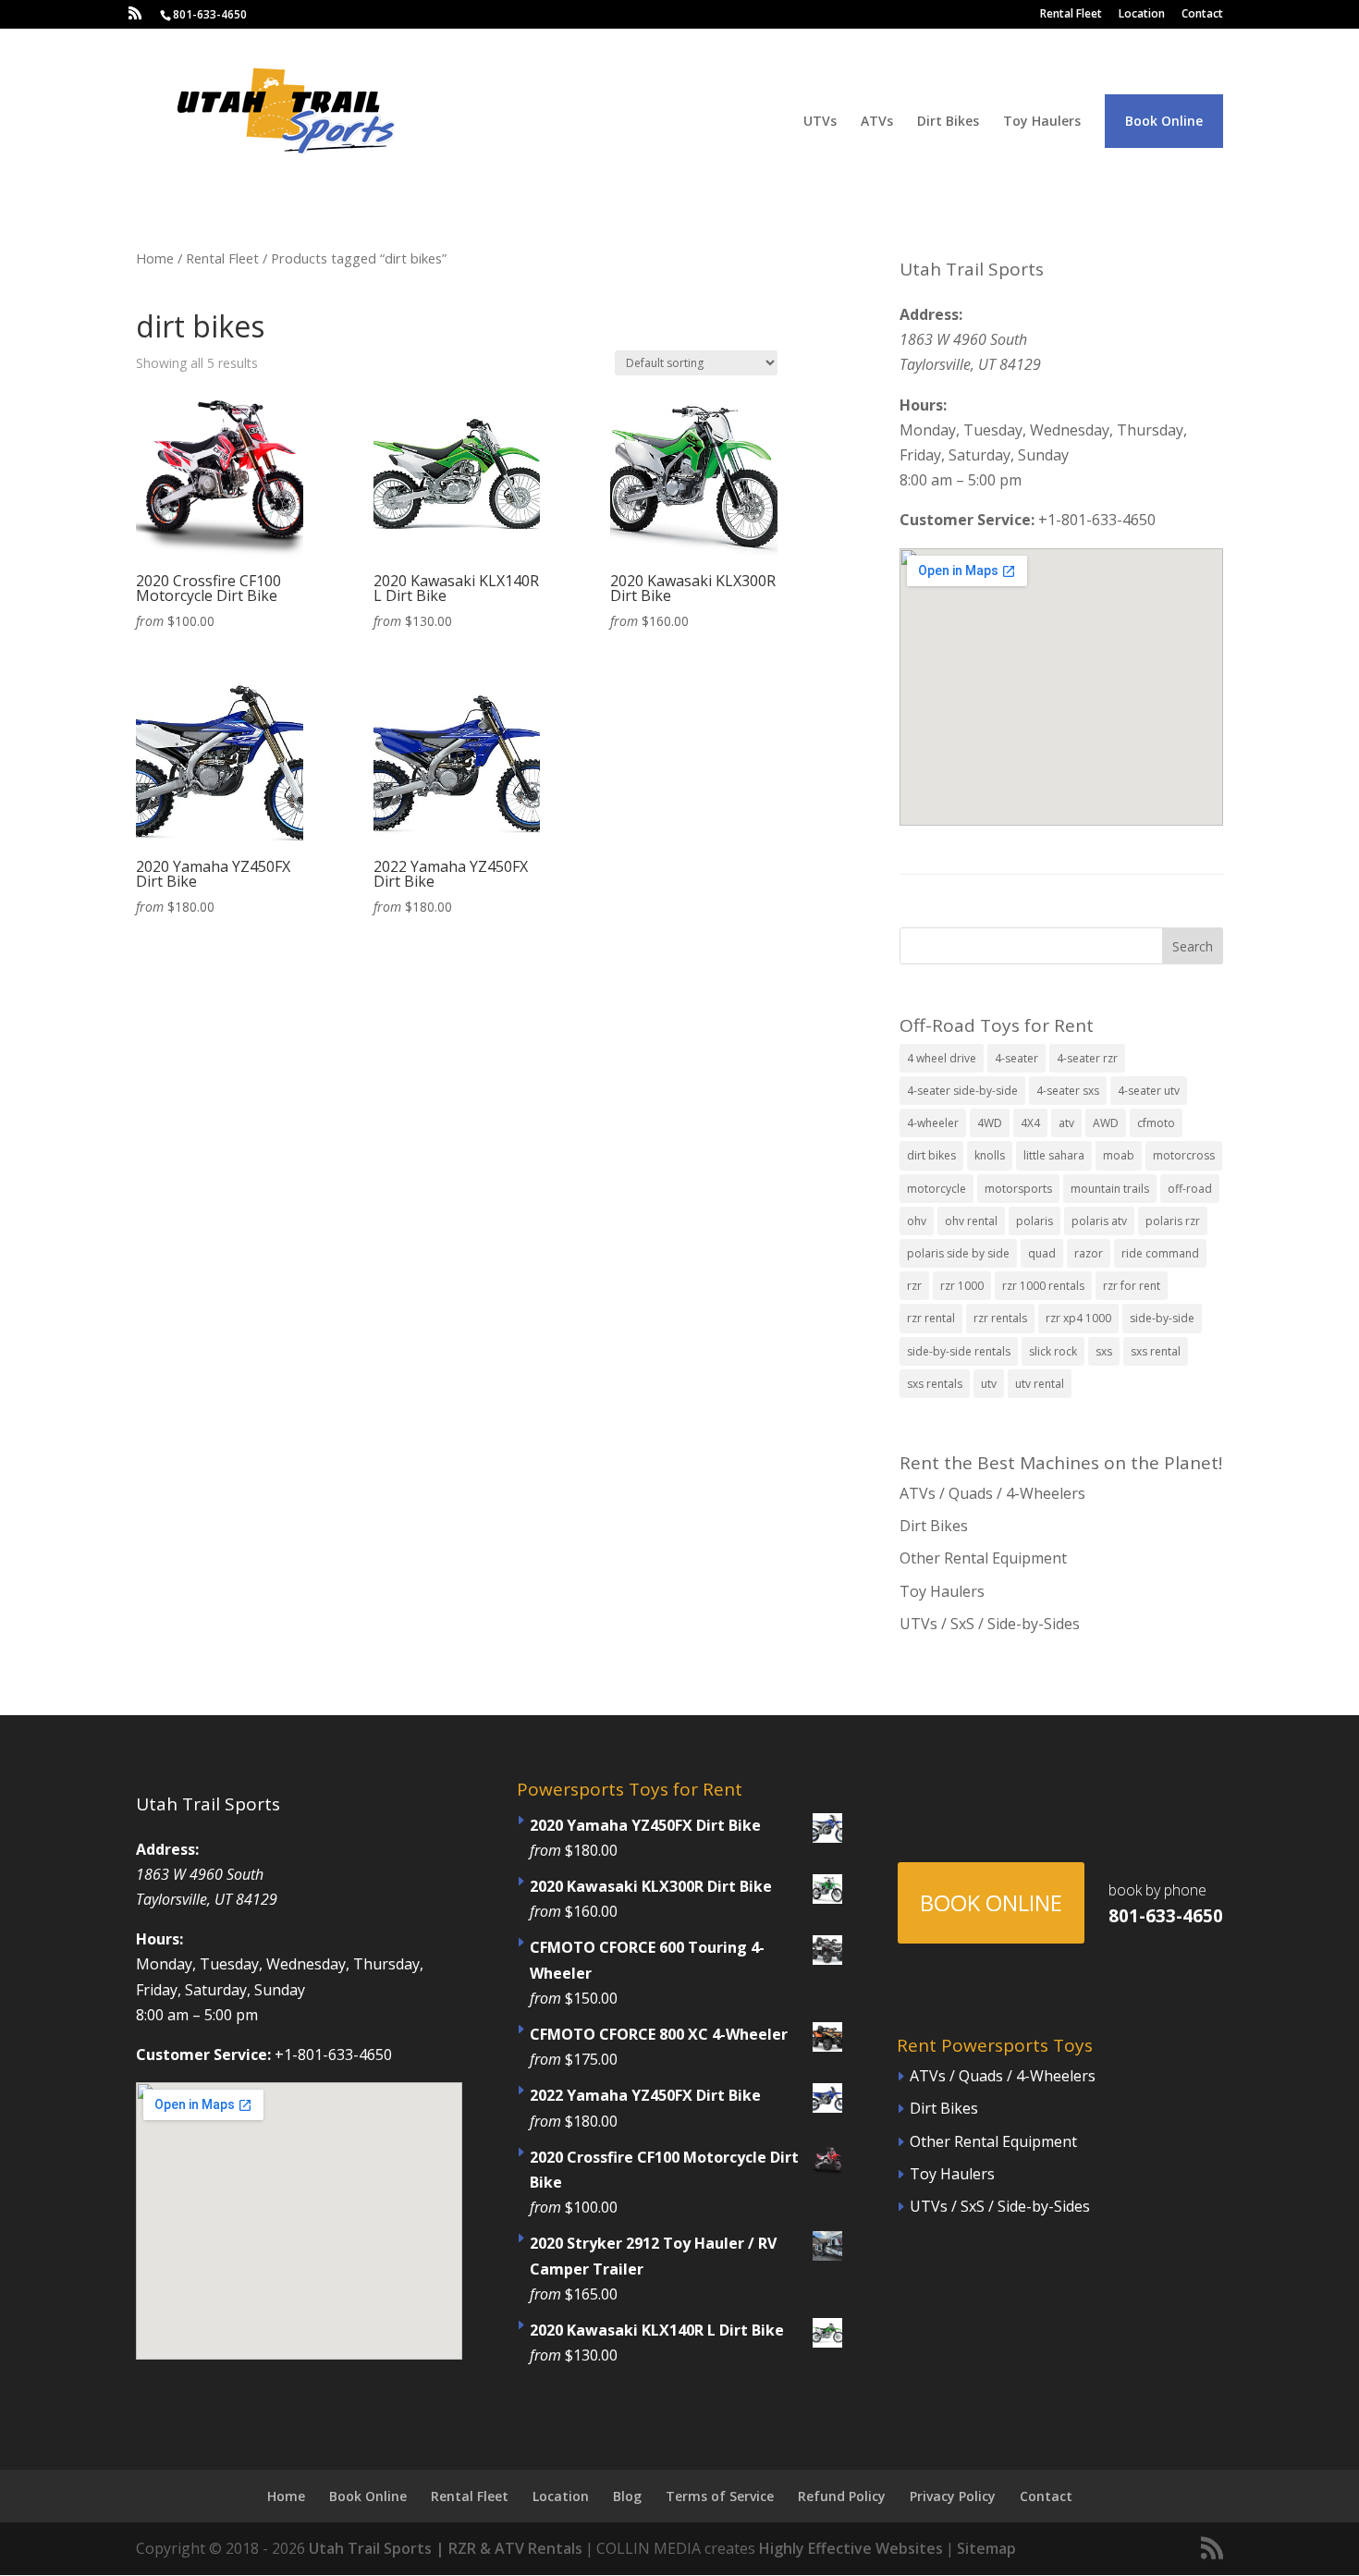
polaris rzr (1173, 1221)
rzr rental (931, 1318)
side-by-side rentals (959, 1351)
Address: (931, 314)
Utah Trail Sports (972, 269)
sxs (1104, 1351)
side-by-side (1162, 1318)
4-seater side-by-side (962, 1091)
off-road (1190, 1189)
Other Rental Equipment (983, 1558)
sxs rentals (935, 1384)
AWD (1106, 1123)
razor (1089, 1253)
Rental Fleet (1071, 15)
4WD (990, 1123)
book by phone (1166, 1903)
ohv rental (971, 1221)
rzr (914, 1286)
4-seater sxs (1068, 1091)
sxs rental (1156, 1351)
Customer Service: (967, 520)
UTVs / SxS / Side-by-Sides (990, 1624)
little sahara (1054, 1155)
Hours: (923, 405)
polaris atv (1099, 1221)
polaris (1035, 1221)
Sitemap (986, 2548)
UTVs (820, 122)
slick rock (1053, 1351)
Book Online (1164, 121)
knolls (990, 1155)
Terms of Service (720, 2496)
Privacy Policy (953, 2496)
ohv (917, 1221)
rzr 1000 (962, 1286)
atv (1066, 1123)
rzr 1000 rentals (1043, 1286)
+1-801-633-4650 (1097, 520)
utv (989, 1384)
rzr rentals (1000, 1318)
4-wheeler (933, 1123)
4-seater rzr (1087, 1058)
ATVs (877, 122)
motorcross (1184, 1155)
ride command (1160, 1253)
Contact (1202, 15)
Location (1142, 15)
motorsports (1018, 1189)
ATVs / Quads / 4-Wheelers (992, 1493)
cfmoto (1156, 1123)
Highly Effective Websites (851, 2548)
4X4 (1030, 1123)
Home (155, 258)
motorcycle (937, 1189)
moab (1119, 1155)
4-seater (1016, 1058)
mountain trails (1110, 1189)
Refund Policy (842, 2496)
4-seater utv (1149, 1091)
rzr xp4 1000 (1078, 1318)
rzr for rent (1132, 1286)
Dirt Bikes (948, 122)
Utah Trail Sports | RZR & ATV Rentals (446, 2548)
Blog (627, 2496)
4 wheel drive (942, 1058)
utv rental (1040, 1384)
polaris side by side (958, 1253)
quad (1042, 1253)
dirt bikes (931, 1155)
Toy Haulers (1042, 122)
